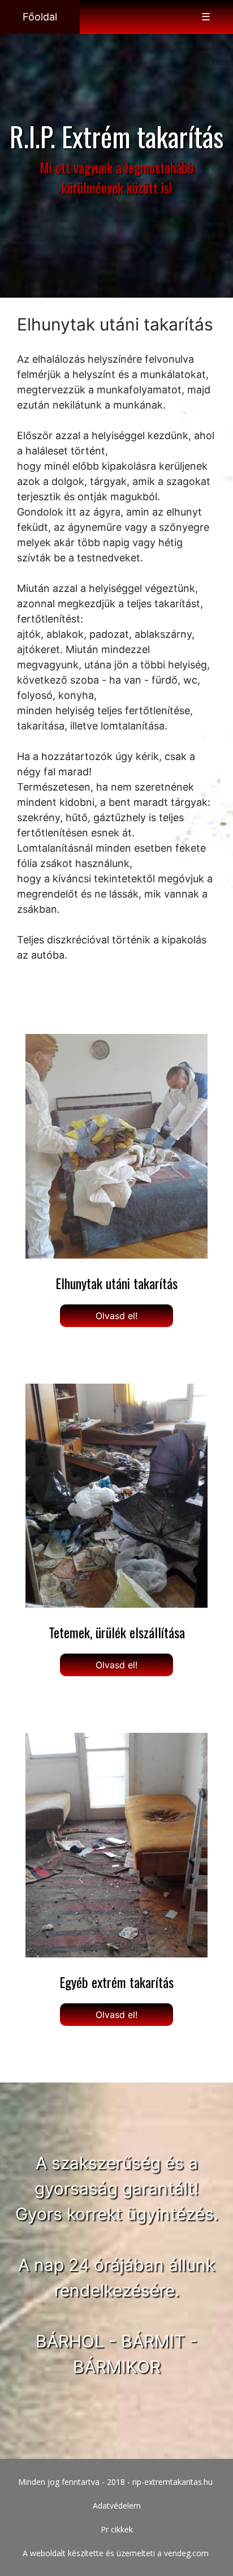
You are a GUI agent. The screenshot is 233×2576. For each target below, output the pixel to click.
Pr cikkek (117, 2529)
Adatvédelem (117, 2506)
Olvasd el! (116, 1316)
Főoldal (40, 17)
